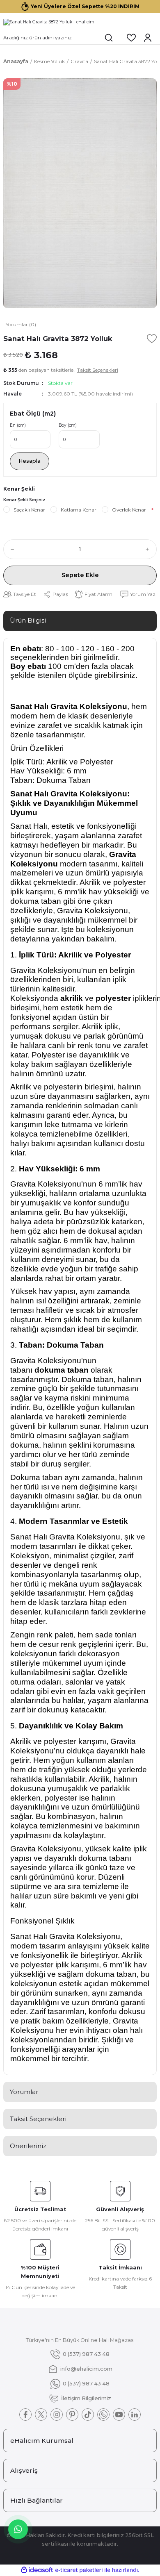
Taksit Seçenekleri (38, 2119)
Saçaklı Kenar (29, 510)
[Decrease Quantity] (11, 549)
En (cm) (18, 425)
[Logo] (49, 22)
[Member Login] (148, 38)
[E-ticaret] (79, 2570)
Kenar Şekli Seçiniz (24, 500)
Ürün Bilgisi (28, 620)
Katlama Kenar (79, 510)
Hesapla (30, 461)
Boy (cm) (68, 425)
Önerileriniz (28, 2146)
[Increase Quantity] (149, 549)
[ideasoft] (37, 2570)
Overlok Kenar (129, 510)
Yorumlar (24, 2092)
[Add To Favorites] (152, 339)
